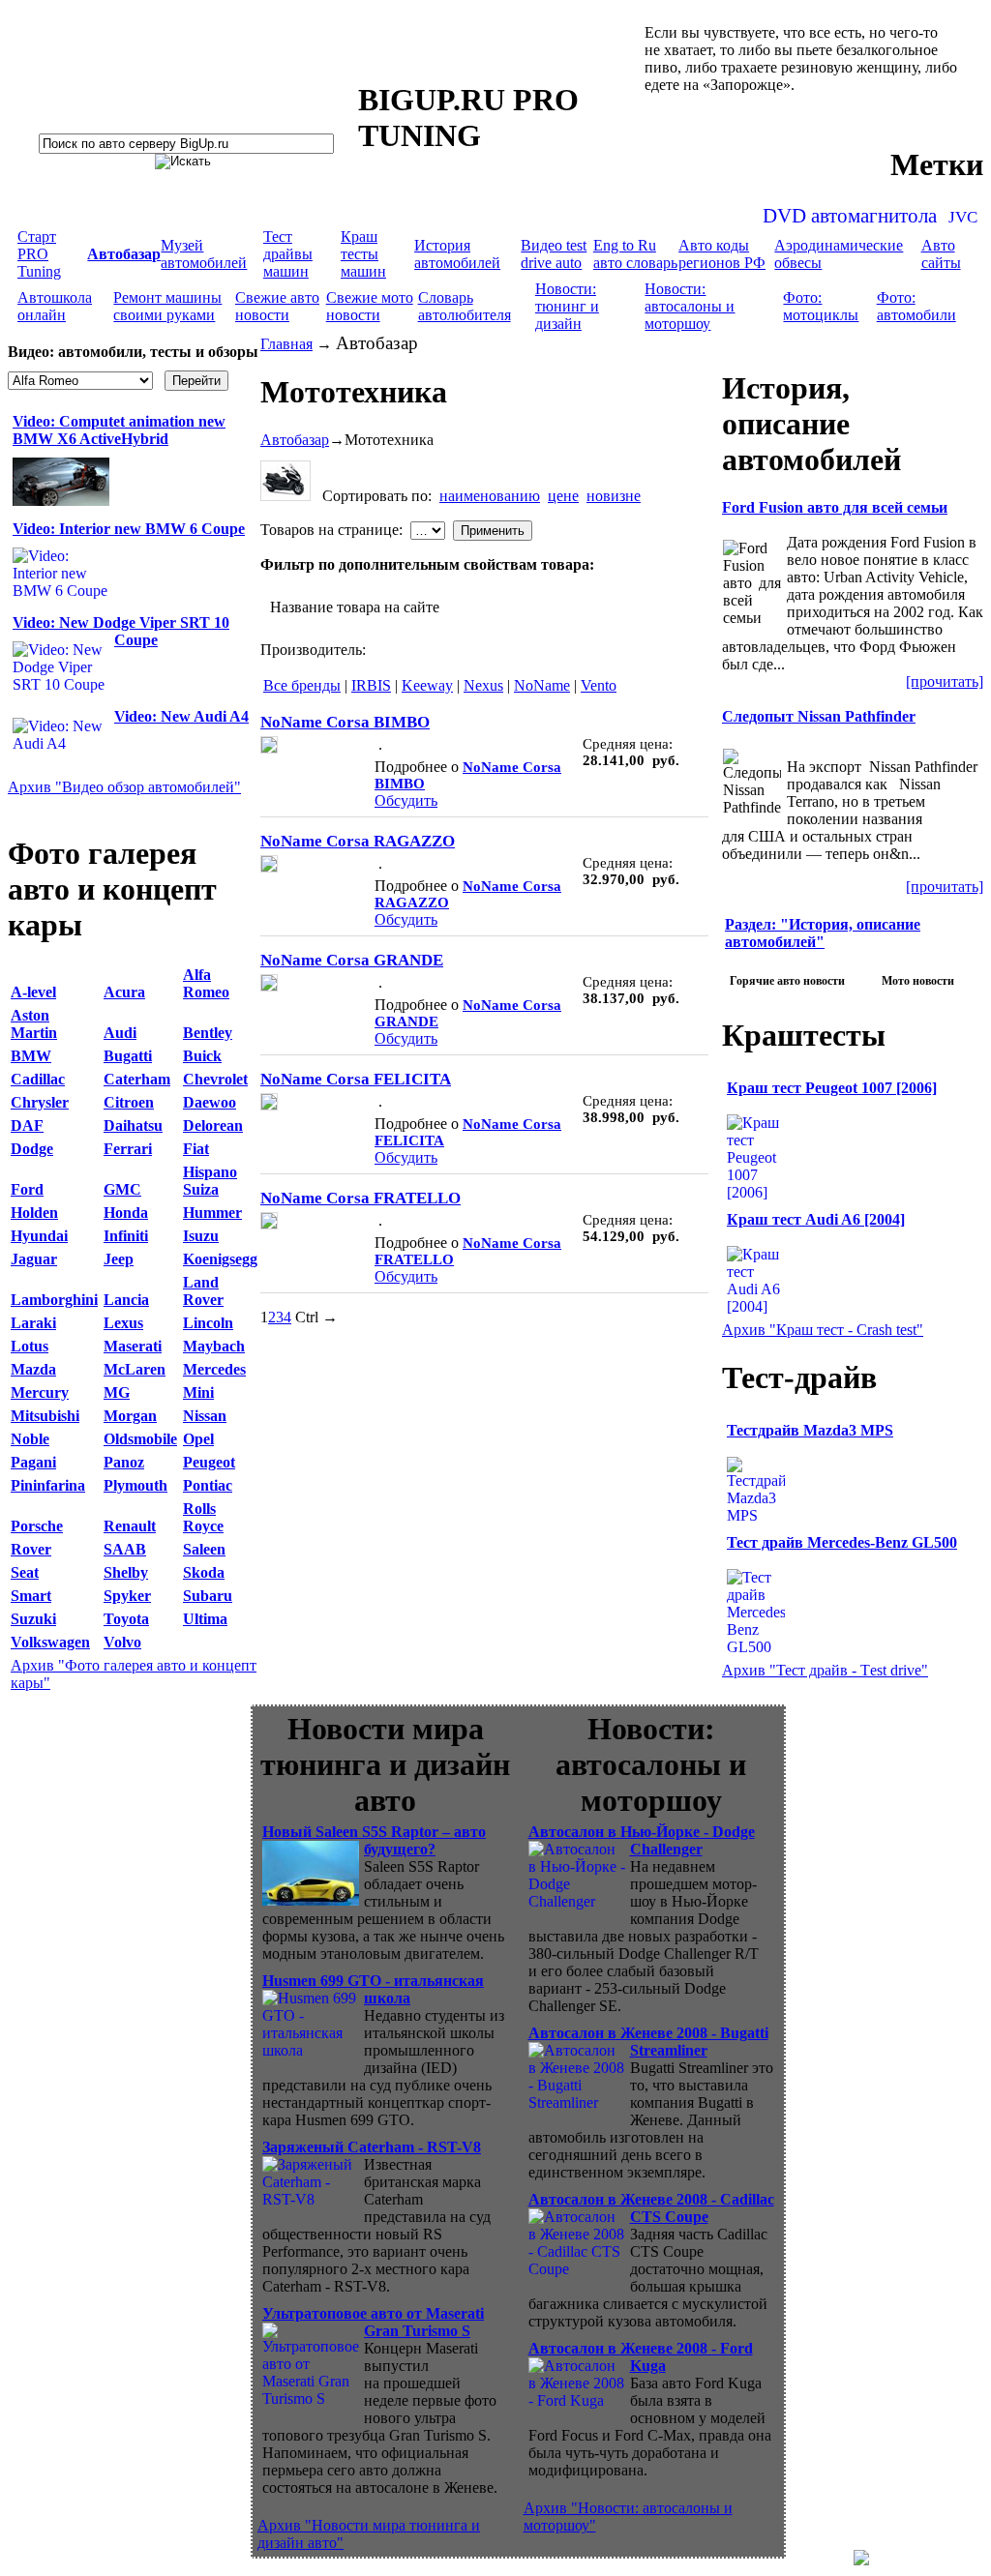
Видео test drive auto (554, 254)
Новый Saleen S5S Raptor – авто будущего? (374, 1840)
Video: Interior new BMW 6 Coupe (129, 529)
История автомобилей (457, 254)
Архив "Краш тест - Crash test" (823, 1330)
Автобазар (295, 440)
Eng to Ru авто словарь (635, 254)
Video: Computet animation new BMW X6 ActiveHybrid (119, 430)
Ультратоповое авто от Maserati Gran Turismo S (373, 2322)
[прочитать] (945, 681)
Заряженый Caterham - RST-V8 (372, 2147)
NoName (542, 685)
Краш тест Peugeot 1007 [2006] (832, 1088)
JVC (963, 217)
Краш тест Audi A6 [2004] (816, 1219)
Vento (599, 685)
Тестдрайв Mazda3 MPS (810, 1430)
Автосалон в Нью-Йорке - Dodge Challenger (642, 1840)
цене (563, 496)
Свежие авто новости (277, 306)
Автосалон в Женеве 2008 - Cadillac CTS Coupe (651, 2208)
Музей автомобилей (204, 254)
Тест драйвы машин (288, 254)
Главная (286, 344)
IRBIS (371, 685)
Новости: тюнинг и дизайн (567, 306)
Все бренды (302, 685)
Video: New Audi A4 (181, 716)
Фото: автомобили (916, 306)
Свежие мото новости (370, 306)
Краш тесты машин (363, 254)
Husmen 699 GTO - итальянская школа (373, 1989)
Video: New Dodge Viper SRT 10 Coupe (121, 631)
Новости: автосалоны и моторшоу (690, 306)
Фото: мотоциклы (821, 306)
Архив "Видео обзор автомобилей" (124, 787)
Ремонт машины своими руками (167, 306)
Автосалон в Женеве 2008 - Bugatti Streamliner (648, 2042)
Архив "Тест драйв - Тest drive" (825, 1670)
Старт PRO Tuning (39, 254)
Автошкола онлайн (55, 306)
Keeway (427, 685)
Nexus (483, 685)
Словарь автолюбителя (465, 306)
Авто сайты (941, 254)
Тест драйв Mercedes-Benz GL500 (842, 1542)
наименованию (490, 496)
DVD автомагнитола (850, 216)
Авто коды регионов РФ (722, 254)
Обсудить (406, 800)
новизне (614, 496)
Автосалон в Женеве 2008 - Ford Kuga (641, 2357)
